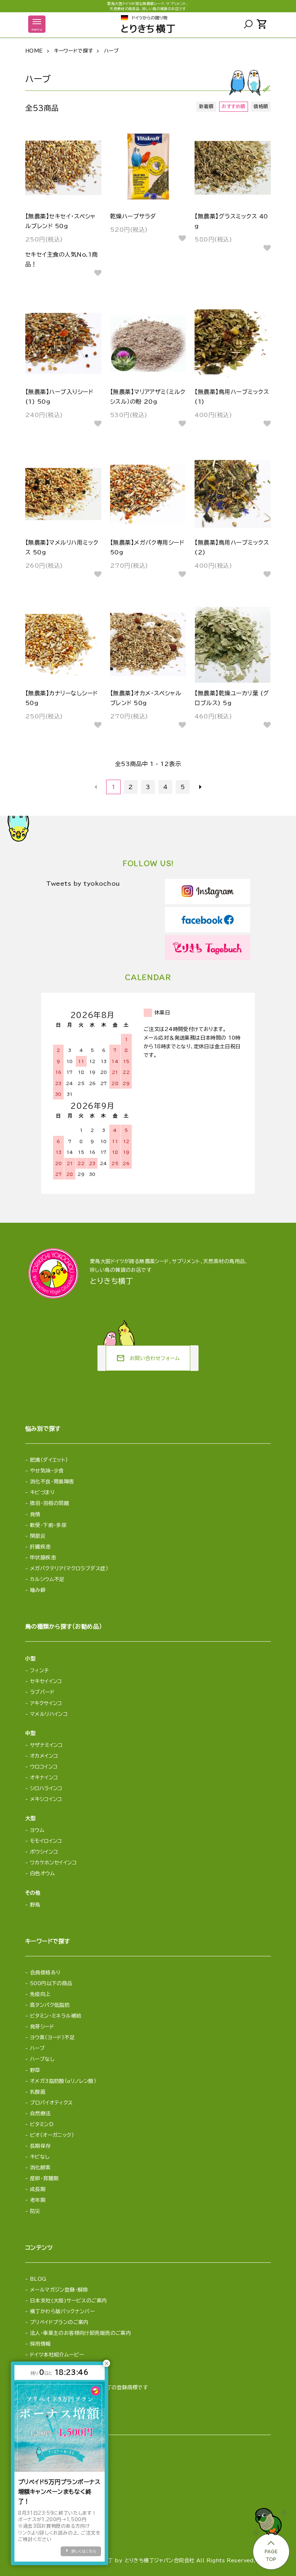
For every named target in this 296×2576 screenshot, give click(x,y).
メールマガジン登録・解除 (59, 2290)
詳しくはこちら (84, 2551)
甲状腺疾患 (43, 1558)
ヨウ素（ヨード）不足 (52, 2037)
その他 (33, 1893)
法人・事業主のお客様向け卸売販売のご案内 (80, 2333)
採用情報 (40, 2344)
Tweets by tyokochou (83, 884)
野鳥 (35, 1905)
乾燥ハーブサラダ (133, 216)
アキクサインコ (46, 1703)
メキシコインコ (46, 1799)
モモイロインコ (46, 1841)
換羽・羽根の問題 (49, 1503)
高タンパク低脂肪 (50, 2005)
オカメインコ (44, 1756)
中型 (31, 1733)
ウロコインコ (44, 1767)
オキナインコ (44, 1778)
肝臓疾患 (40, 1547)
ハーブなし (42, 2059)
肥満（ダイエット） (49, 1460)
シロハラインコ (46, 1788)
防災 (35, 2211)
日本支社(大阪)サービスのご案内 (69, 2301)
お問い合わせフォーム (148, 1358)
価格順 (261, 107)
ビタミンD (42, 2124)
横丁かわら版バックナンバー (62, 2311)
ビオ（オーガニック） (52, 2135)
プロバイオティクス (51, 2103)
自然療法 (40, 2114)
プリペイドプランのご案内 (59, 2322)
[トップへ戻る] (270, 2537)
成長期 (38, 2189)
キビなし (40, 2157)
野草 (35, 2070)
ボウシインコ (44, 1852)
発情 (35, 1514)
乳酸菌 (38, 2092)
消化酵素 (40, 2168)
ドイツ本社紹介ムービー (57, 2355)
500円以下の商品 (51, 1983)
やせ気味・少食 (47, 1471)
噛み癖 (38, 1590)
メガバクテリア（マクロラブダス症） (69, 1568)
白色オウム (42, 1873)
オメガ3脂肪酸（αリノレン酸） (63, 2081)
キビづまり (42, 1492)
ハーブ (111, 51)
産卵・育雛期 (44, 2178)
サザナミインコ (46, 1745)
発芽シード (42, 2027)
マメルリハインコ (49, 1714)
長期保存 (40, 2146)
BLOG (38, 2279)
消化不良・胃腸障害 (52, 1482)
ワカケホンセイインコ (53, 1863)
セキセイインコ (46, 1681)
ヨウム (37, 1830)
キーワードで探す (73, 51)
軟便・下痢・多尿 (48, 1525)
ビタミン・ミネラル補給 (56, 2016)
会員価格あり (45, 1973)
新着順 (206, 107)
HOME (34, 51)
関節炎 (38, 1536)
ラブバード (42, 1692)
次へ (200, 787)
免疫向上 (40, 1994)
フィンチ (40, 1670)
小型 (31, 1659)
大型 (31, 1818)
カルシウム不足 (47, 1579)
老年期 (38, 2200)
